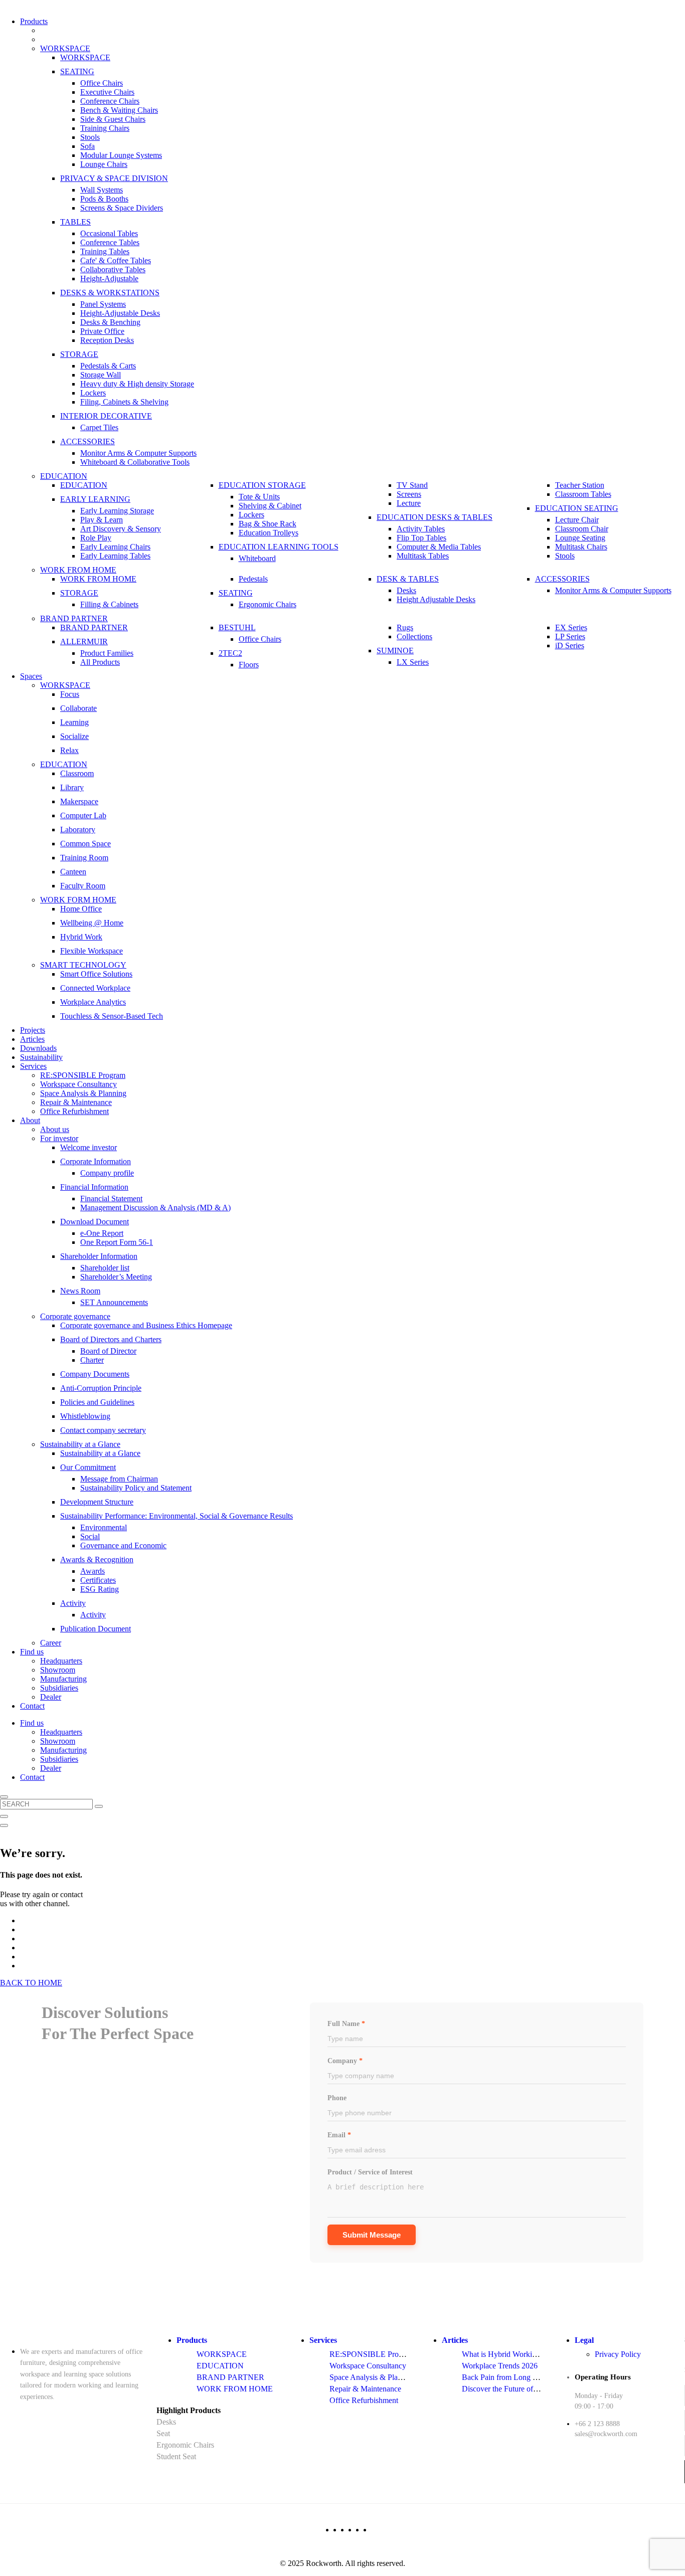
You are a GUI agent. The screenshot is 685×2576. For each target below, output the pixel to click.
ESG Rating (100, 1589)
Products (34, 21)
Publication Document (96, 1629)
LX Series (413, 662)
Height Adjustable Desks (436, 599)
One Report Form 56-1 (117, 1242)
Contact (32, 1706)
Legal (584, 2340)
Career (51, 1643)
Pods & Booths (104, 199)
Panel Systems (103, 304)
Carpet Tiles (99, 427)
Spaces (31, 676)
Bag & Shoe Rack (268, 524)
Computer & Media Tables (439, 547)
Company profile (107, 1173)
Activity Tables (421, 529)
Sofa (88, 146)
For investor (59, 1138)
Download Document (95, 1222)
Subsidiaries (59, 1688)
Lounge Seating (580, 538)
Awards (93, 1571)
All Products (100, 662)
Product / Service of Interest (370, 2172)
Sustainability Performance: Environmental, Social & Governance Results (177, 1516)
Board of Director (108, 1351)
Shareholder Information (99, 1256)
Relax (69, 750)
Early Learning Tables (115, 556)
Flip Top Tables (421, 538)
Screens (409, 494)
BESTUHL (237, 627)
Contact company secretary (103, 1430)
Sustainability (41, 1057)
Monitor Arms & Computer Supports (138, 453)
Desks (406, 590)
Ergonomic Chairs (268, 604)
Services (33, 1066)
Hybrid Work (81, 937)
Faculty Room (83, 886)
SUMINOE (395, 651)
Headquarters (61, 1661)
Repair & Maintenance (76, 1102)
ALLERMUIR (84, 641)
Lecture (409, 503)
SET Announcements (114, 1302)
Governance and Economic (123, 1545)
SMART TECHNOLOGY (83, 965)
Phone (337, 2098)
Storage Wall (101, 375)
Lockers (93, 393)
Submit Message (372, 2235)
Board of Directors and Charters (111, 1339)
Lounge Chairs (104, 164)
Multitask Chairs (581, 547)
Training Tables (105, 251)
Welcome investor (89, 1147)
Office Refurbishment (74, 1111)
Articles (32, 1039)
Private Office (102, 331)
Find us (32, 1652)
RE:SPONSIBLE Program (83, 1075)
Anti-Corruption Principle (101, 1388)
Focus (70, 694)
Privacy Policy (618, 2354)
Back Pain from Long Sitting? (509, 2377)
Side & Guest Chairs (113, 119)
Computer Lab (83, 815)
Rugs (405, 627)
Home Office (81, 909)
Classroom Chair (582, 529)
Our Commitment (88, 1467)
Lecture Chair (577, 520)
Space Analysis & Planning (83, 1093)
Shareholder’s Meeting (116, 1277)
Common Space (85, 844)
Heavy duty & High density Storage (137, 384)
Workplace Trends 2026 (500, 2366)
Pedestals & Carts (108, 366)
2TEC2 (230, 653)
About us (55, 1129)
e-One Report (102, 1233)
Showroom (58, 1670)
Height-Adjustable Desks (120, 313)
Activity (73, 1603)
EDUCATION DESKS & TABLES (435, 517)
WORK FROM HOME (78, 570)
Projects (33, 1030)
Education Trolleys (269, 533)
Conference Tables (110, 242)
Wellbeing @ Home (92, 923)
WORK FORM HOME (78, 900)
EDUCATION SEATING (577, 508)
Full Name (346, 2024)
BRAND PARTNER (74, 618)
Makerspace (79, 801)
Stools (90, 137)
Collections (414, 636)
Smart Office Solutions (96, 974)
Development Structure (97, 1502)
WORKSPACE (65, 48)
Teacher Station (580, 485)
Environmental (104, 1527)
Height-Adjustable (109, 279)
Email (339, 2135)
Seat (163, 2433)
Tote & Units (259, 497)
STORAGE (79, 354)
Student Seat (176, 2456)
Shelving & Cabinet (270, 506)
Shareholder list (105, 1268)
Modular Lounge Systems (121, 155)
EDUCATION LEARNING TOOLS (279, 547)
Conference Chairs (110, 101)
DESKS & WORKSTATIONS (110, 293)
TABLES (75, 222)
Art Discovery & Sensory (121, 529)
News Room (80, 1291)
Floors (249, 665)
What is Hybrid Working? (503, 2354)
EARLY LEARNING (95, 499)
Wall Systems (102, 190)
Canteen (73, 872)
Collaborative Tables (113, 269)
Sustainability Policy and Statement (136, 1488)
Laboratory (78, 830)
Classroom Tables (583, 494)
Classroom (77, 773)
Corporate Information (96, 1161)
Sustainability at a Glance (80, 1444)
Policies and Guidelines (97, 1402)
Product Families (107, 653)
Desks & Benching (110, 322)
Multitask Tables (423, 556)
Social (90, 1536)
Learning (74, 722)
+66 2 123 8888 (597, 2424)
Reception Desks (107, 340)
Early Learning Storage (117, 511)
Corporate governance (75, 1316)
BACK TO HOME (31, 1983)
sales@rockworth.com (606, 2434)
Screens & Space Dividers (122, 208)
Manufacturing (63, 1679)
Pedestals (253, 579)
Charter (92, 1360)
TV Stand (412, 485)
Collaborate (78, 708)
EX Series (571, 627)
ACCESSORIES (88, 441)
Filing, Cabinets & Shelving (124, 402)
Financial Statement (111, 1199)
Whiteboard (257, 558)
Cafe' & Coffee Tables (116, 260)
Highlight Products (189, 2410)
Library (72, 787)
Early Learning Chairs (115, 547)
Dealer (51, 1697)
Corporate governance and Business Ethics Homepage (146, 1325)
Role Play (96, 538)
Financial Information (94, 1187)
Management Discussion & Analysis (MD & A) (155, 1208)
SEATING (77, 71)
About (30, 1120)
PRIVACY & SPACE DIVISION (114, 178)
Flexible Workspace (92, 951)
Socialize (74, 736)
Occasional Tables (109, 233)
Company (345, 2061)
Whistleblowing (85, 1416)
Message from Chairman (119, 1479)
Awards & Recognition (97, 1559)
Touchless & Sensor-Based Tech (112, 1016)
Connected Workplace (95, 988)
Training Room (84, 858)
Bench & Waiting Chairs (119, 110)
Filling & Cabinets (109, 604)
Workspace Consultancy (78, 1084)
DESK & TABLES (408, 579)
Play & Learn (102, 520)
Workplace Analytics (93, 1002)
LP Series (570, 636)
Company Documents (95, 1374)
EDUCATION (64, 476)
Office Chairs (102, 83)
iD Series (570, 646)
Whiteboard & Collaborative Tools (135, 462)
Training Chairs (105, 128)
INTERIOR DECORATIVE (106, 416)
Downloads (38, 1048)
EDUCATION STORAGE (262, 485)
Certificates (98, 1580)
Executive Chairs (107, 92)
